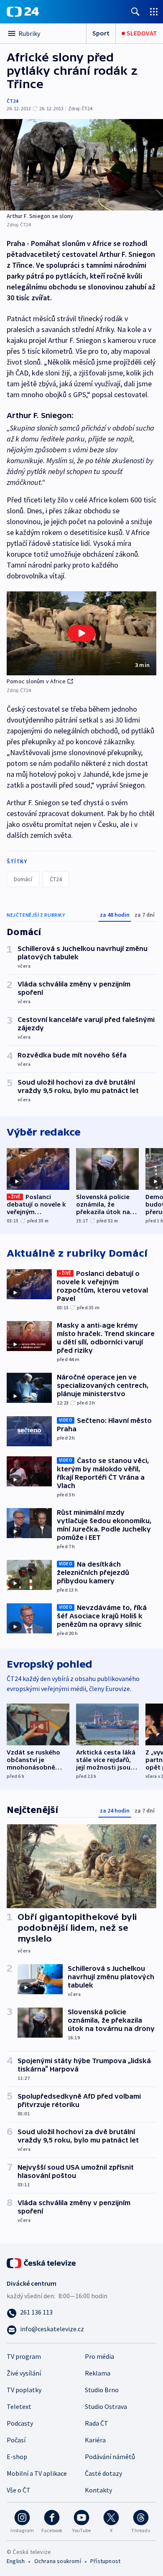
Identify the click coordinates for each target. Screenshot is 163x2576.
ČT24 (12, 101)
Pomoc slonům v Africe (36, 681)
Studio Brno (102, 2390)
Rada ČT (97, 2423)
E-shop (17, 2457)
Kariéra (95, 2440)
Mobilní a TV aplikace (37, 2473)
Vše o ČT (19, 2490)
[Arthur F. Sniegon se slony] (81, 165)
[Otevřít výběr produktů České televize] (154, 11)
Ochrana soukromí (58, 2561)
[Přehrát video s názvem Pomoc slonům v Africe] (81, 633)
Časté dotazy (103, 2473)
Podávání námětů (110, 2457)
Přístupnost (105, 2561)
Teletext (19, 2406)
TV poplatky (24, 2390)
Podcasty (20, 2423)
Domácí (23, 879)
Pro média (99, 2356)
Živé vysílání (24, 2373)
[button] (81, 633)
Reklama (98, 2373)
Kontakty (98, 2490)
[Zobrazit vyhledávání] (135, 11)
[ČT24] (23, 12)
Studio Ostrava (106, 2406)
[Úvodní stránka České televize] (42, 2262)
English (16, 2561)
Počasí (16, 2440)
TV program (24, 2356)
